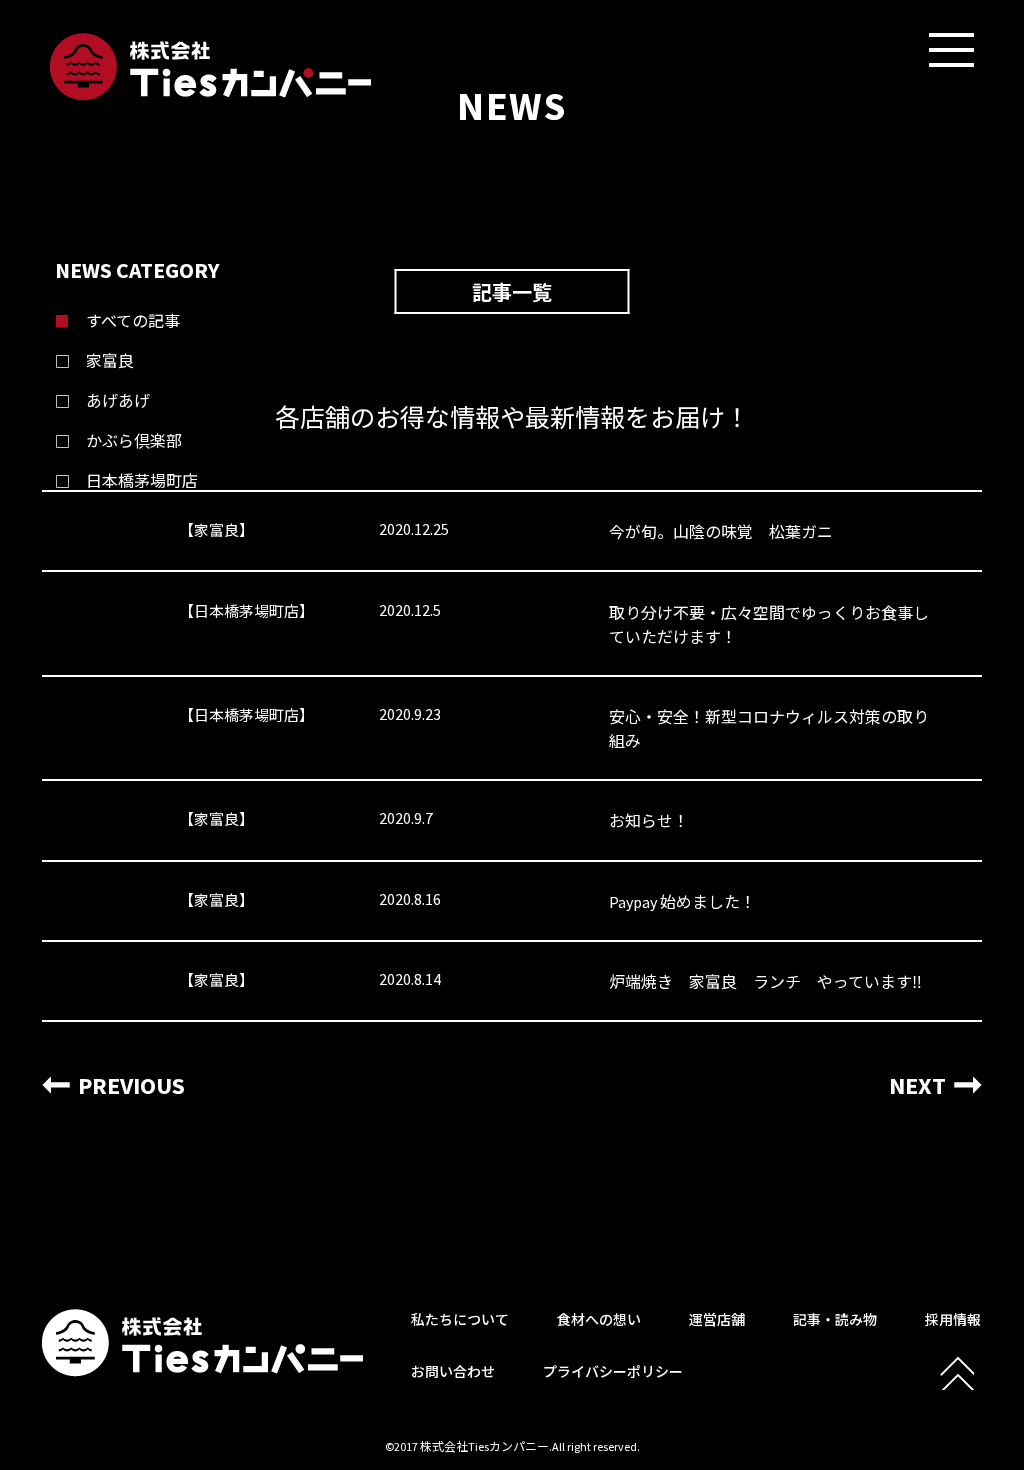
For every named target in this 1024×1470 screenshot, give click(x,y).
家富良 (110, 361)
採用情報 (953, 1320)
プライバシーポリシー (613, 1372)
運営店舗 (717, 1320)
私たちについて (460, 1320)
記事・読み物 (835, 1320)
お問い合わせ (453, 1372)
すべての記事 (133, 321)
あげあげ (118, 401)
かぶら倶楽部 (134, 441)
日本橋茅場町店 (142, 481)
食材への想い (599, 1320)
